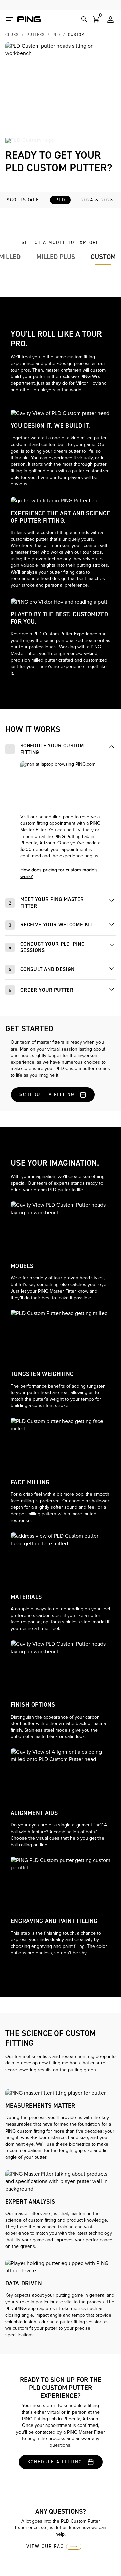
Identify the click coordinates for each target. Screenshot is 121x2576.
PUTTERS (36, 35)
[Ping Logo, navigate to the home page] (29, 19)
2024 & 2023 (97, 200)
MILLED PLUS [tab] (56, 257)
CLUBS (12, 35)
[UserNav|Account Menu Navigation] (110, 19)
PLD (56, 35)
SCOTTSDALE (23, 200)
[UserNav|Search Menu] (84, 19)
